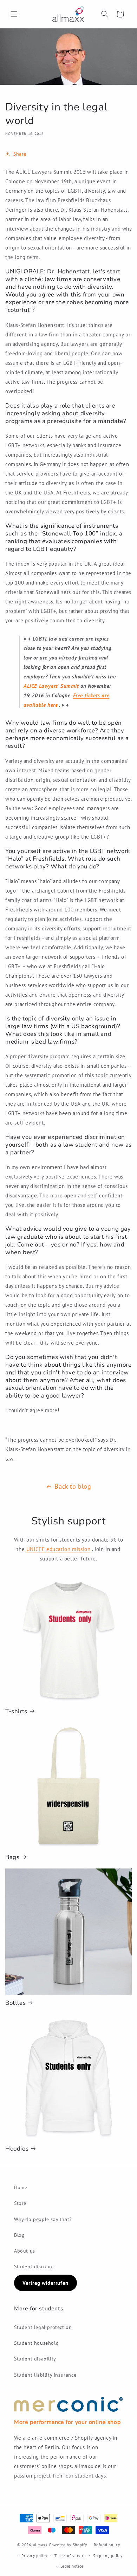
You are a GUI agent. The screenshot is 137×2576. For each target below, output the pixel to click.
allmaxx (40, 2545)
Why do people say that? (43, 2219)
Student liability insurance (45, 2375)
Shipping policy (108, 2556)
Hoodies (17, 2149)
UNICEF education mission (58, 1549)
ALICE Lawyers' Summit (51, 686)
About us (25, 2251)
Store (20, 2203)
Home (21, 2187)
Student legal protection (43, 2327)
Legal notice (72, 2566)
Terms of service (70, 2556)
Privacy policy (34, 2556)
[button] (14, 14)
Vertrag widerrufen (45, 2283)
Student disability (35, 2359)
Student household (36, 2343)
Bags (12, 1857)
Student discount (34, 2267)
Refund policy (107, 2545)
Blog (19, 2235)
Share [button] (20, 154)
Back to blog (73, 1486)
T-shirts (16, 1711)
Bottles (15, 2003)
